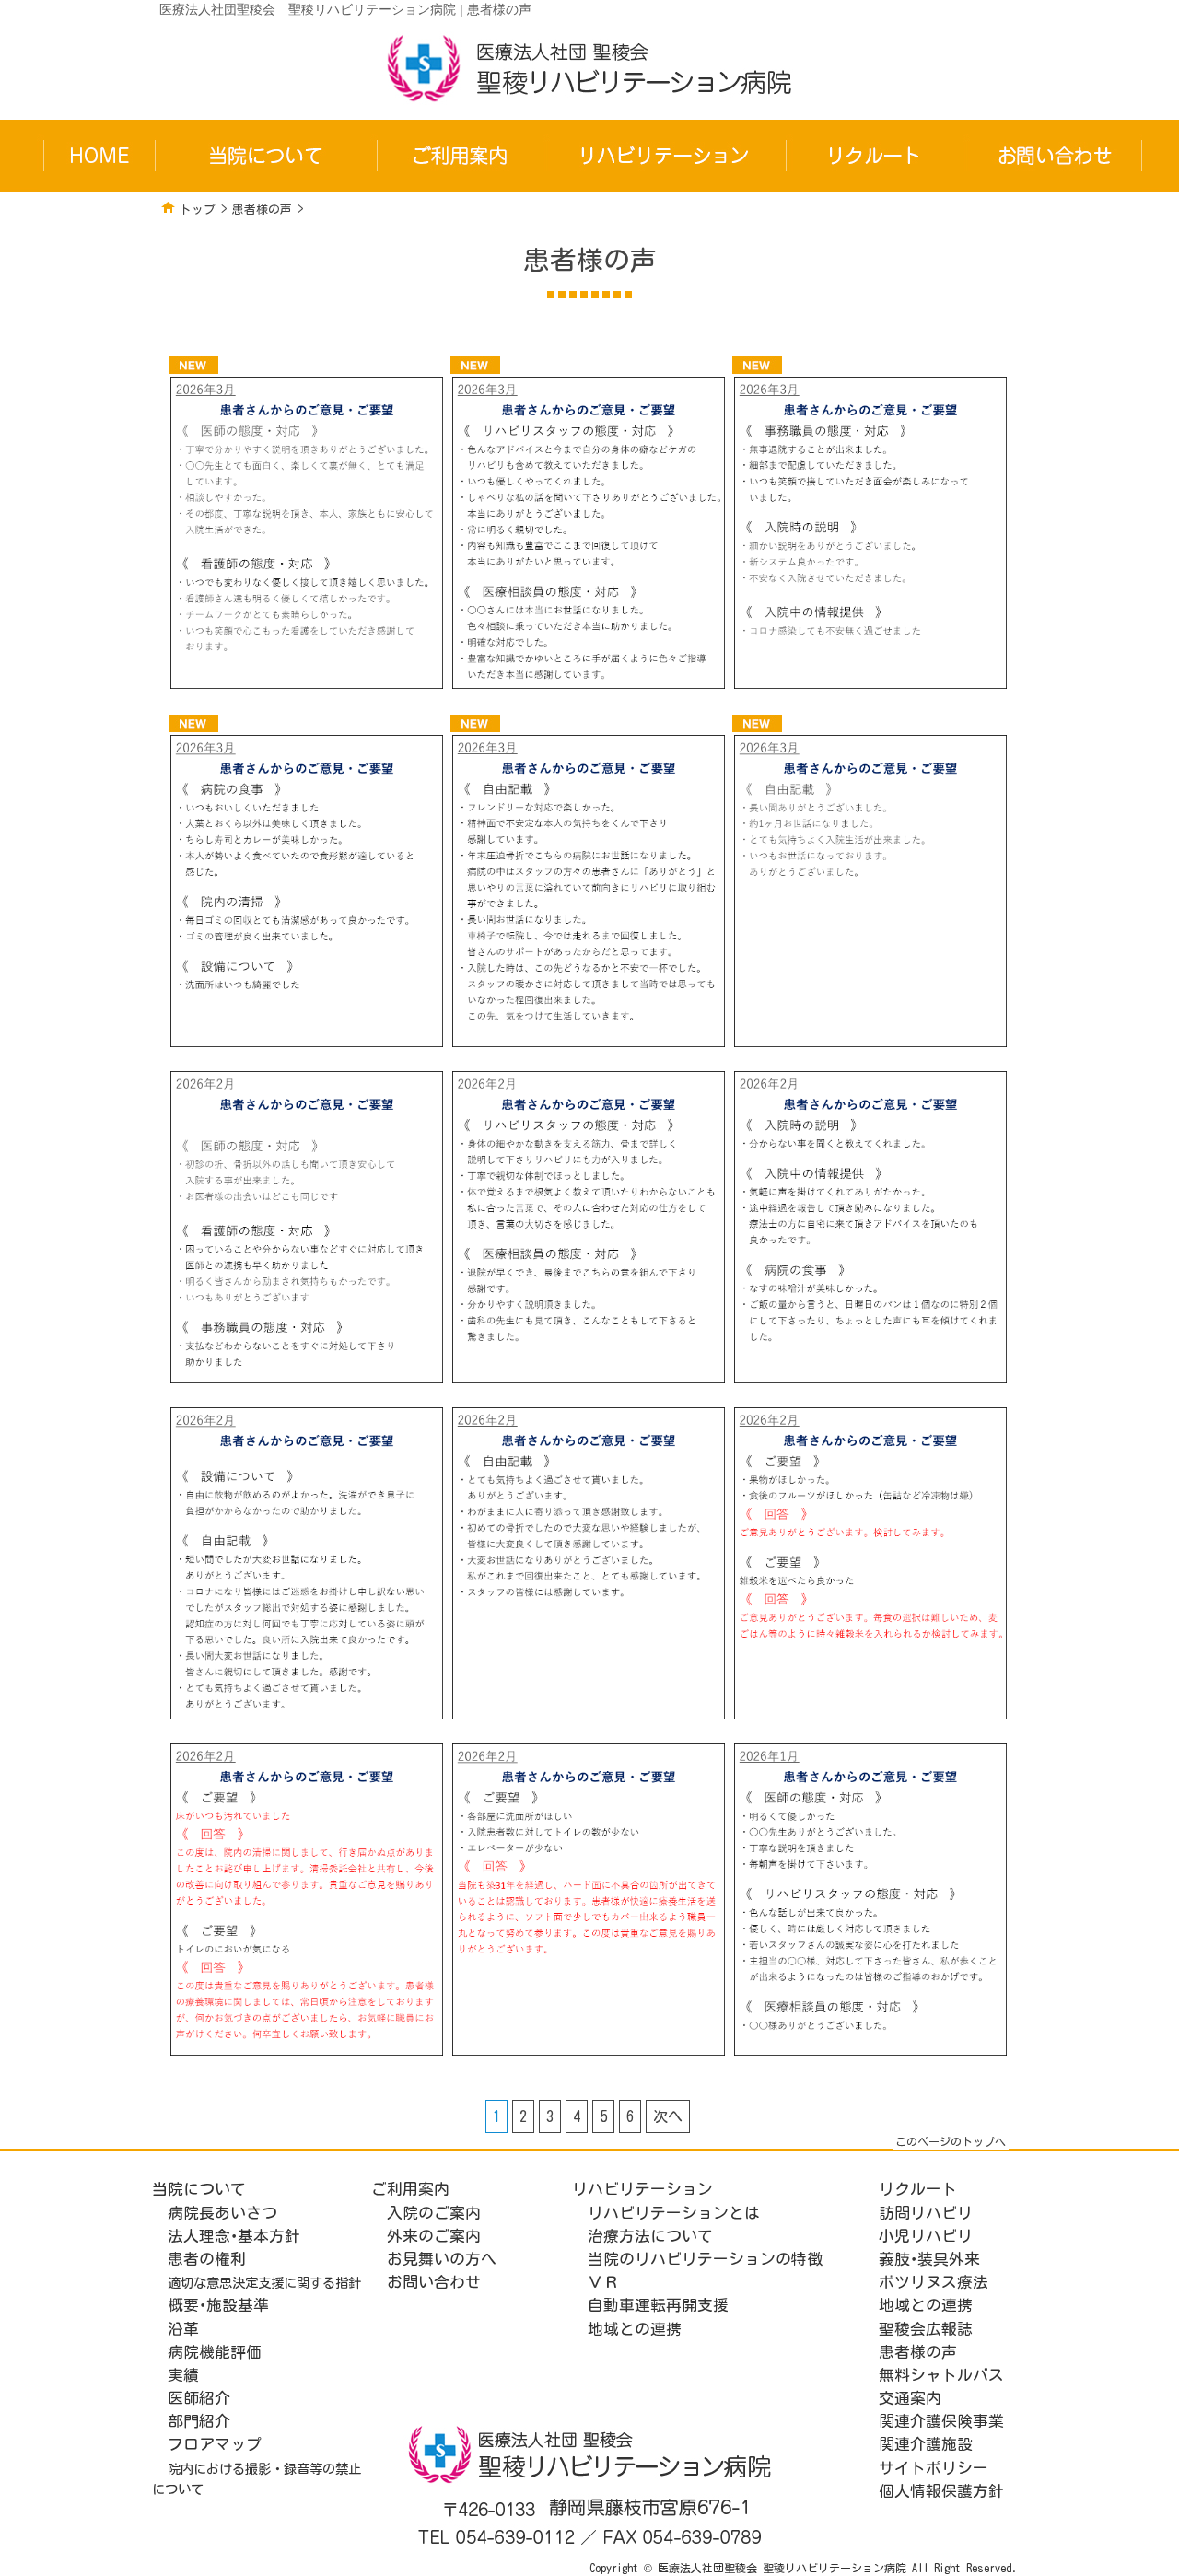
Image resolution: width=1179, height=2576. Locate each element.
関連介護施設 (926, 2444)
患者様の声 (262, 210)
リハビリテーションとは (674, 2213)
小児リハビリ (926, 2236)
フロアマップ (215, 2444)
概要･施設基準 (218, 2305)
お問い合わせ (434, 2282)
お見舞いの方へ (442, 2259)
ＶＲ (603, 2282)
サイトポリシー (934, 2468)
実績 (183, 2375)
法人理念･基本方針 (234, 2236)
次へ (668, 2116)
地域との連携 (635, 2329)
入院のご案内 (434, 2213)
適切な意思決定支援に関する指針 (264, 2283)
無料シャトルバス (941, 2375)
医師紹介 (199, 2398)
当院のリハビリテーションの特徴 (705, 2259)
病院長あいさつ (222, 2213)
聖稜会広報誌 (926, 2329)
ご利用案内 (410, 2189)
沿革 (183, 2329)
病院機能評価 (215, 2352)
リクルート (918, 2189)
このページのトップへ (951, 2141)
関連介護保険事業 (941, 2421)
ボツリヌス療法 (934, 2282)
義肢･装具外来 (929, 2259)
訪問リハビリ (926, 2213)
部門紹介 (199, 2421)
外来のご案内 (434, 2236)
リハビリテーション (642, 2189)
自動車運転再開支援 (658, 2305)
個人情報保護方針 (941, 2491)
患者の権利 (207, 2259)
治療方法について (650, 2236)
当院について (199, 2189)
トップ (198, 210)
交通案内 (910, 2398)
